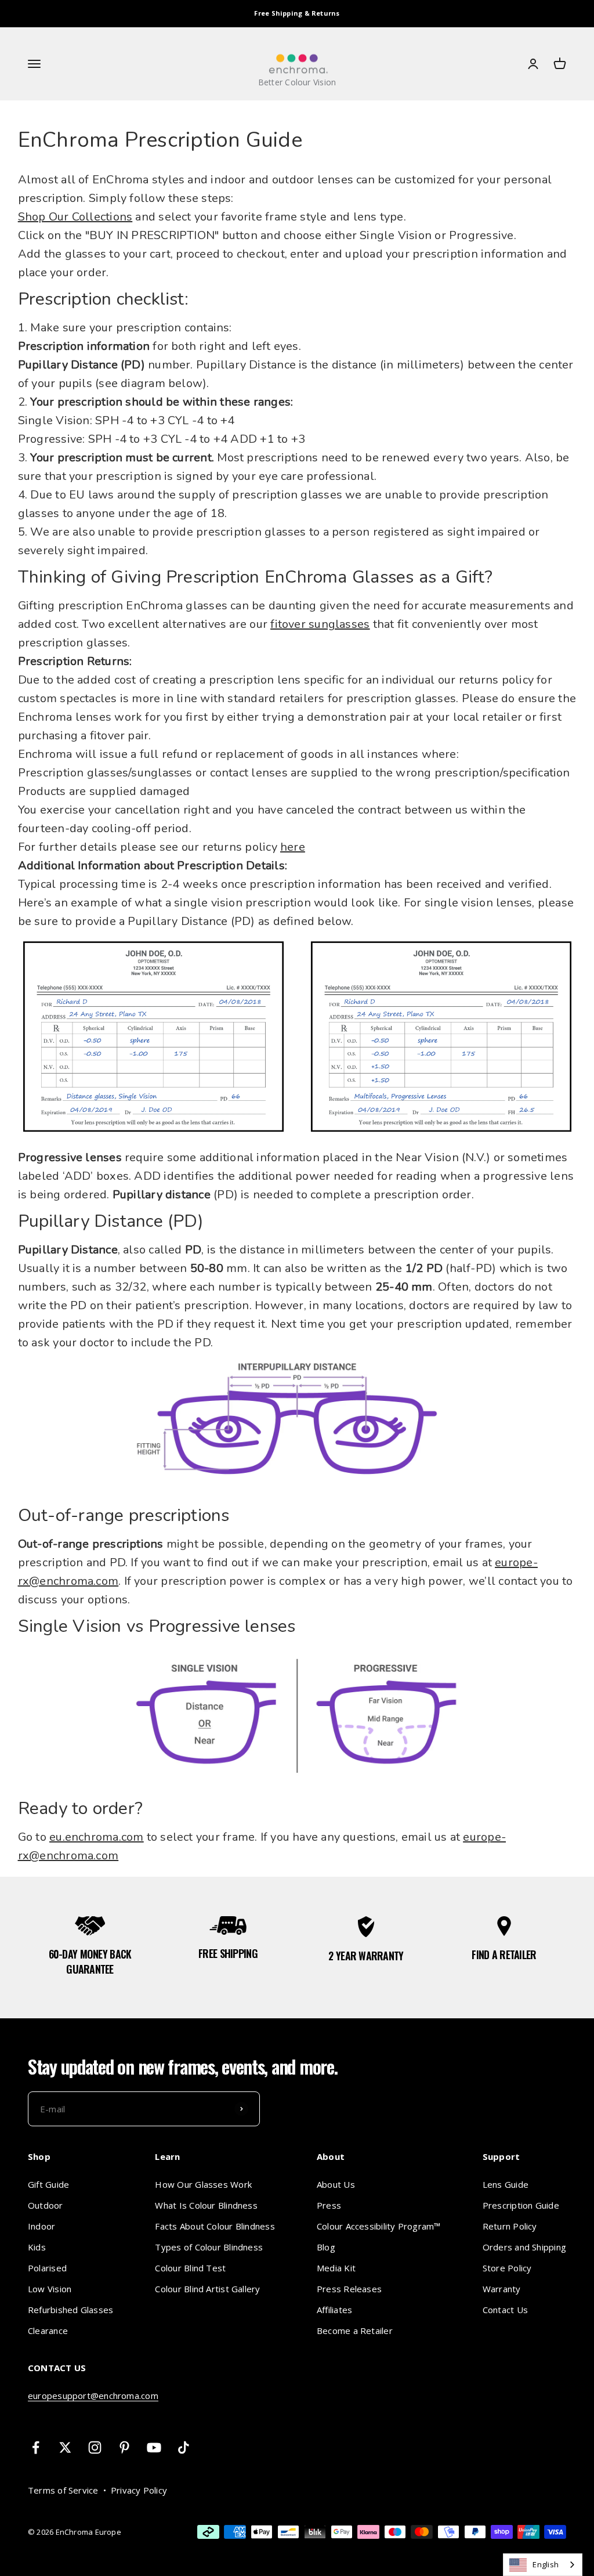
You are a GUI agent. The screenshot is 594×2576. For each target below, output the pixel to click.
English (546, 2564)
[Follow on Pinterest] (124, 2447)
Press (329, 2205)
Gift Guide (48, 2184)
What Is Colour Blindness (206, 2205)
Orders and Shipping (524, 2247)
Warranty (502, 2289)
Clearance (48, 2331)
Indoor (41, 2226)
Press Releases (349, 2289)
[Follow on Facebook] (36, 2447)
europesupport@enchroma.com (93, 2396)
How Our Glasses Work (203, 2184)
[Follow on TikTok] (184, 2447)
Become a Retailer (355, 2331)
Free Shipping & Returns (297, 13)
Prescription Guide (521, 2205)
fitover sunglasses (320, 624)
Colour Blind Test (190, 2268)
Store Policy (507, 2268)
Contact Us (505, 2310)
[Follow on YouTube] (154, 2447)
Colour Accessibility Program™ (379, 2226)
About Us (336, 2184)
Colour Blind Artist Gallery (207, 2289)
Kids (37, 2247)
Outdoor (46, 2205)
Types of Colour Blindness (209, 2247)
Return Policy (510, 2226)
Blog (326, 2247)
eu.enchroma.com (96, 1837)
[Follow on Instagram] (95, 2447)
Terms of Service (63, 2490)
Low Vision (50, 2289)
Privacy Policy (139, 2490)
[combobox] (543, 2565)
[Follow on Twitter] (65, 2447)
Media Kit (336, 2268)
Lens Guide (506, 2184)
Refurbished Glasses (70, 2310)
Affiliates (334, 2310)
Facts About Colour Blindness (215, 2226)
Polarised (47, 2268)
